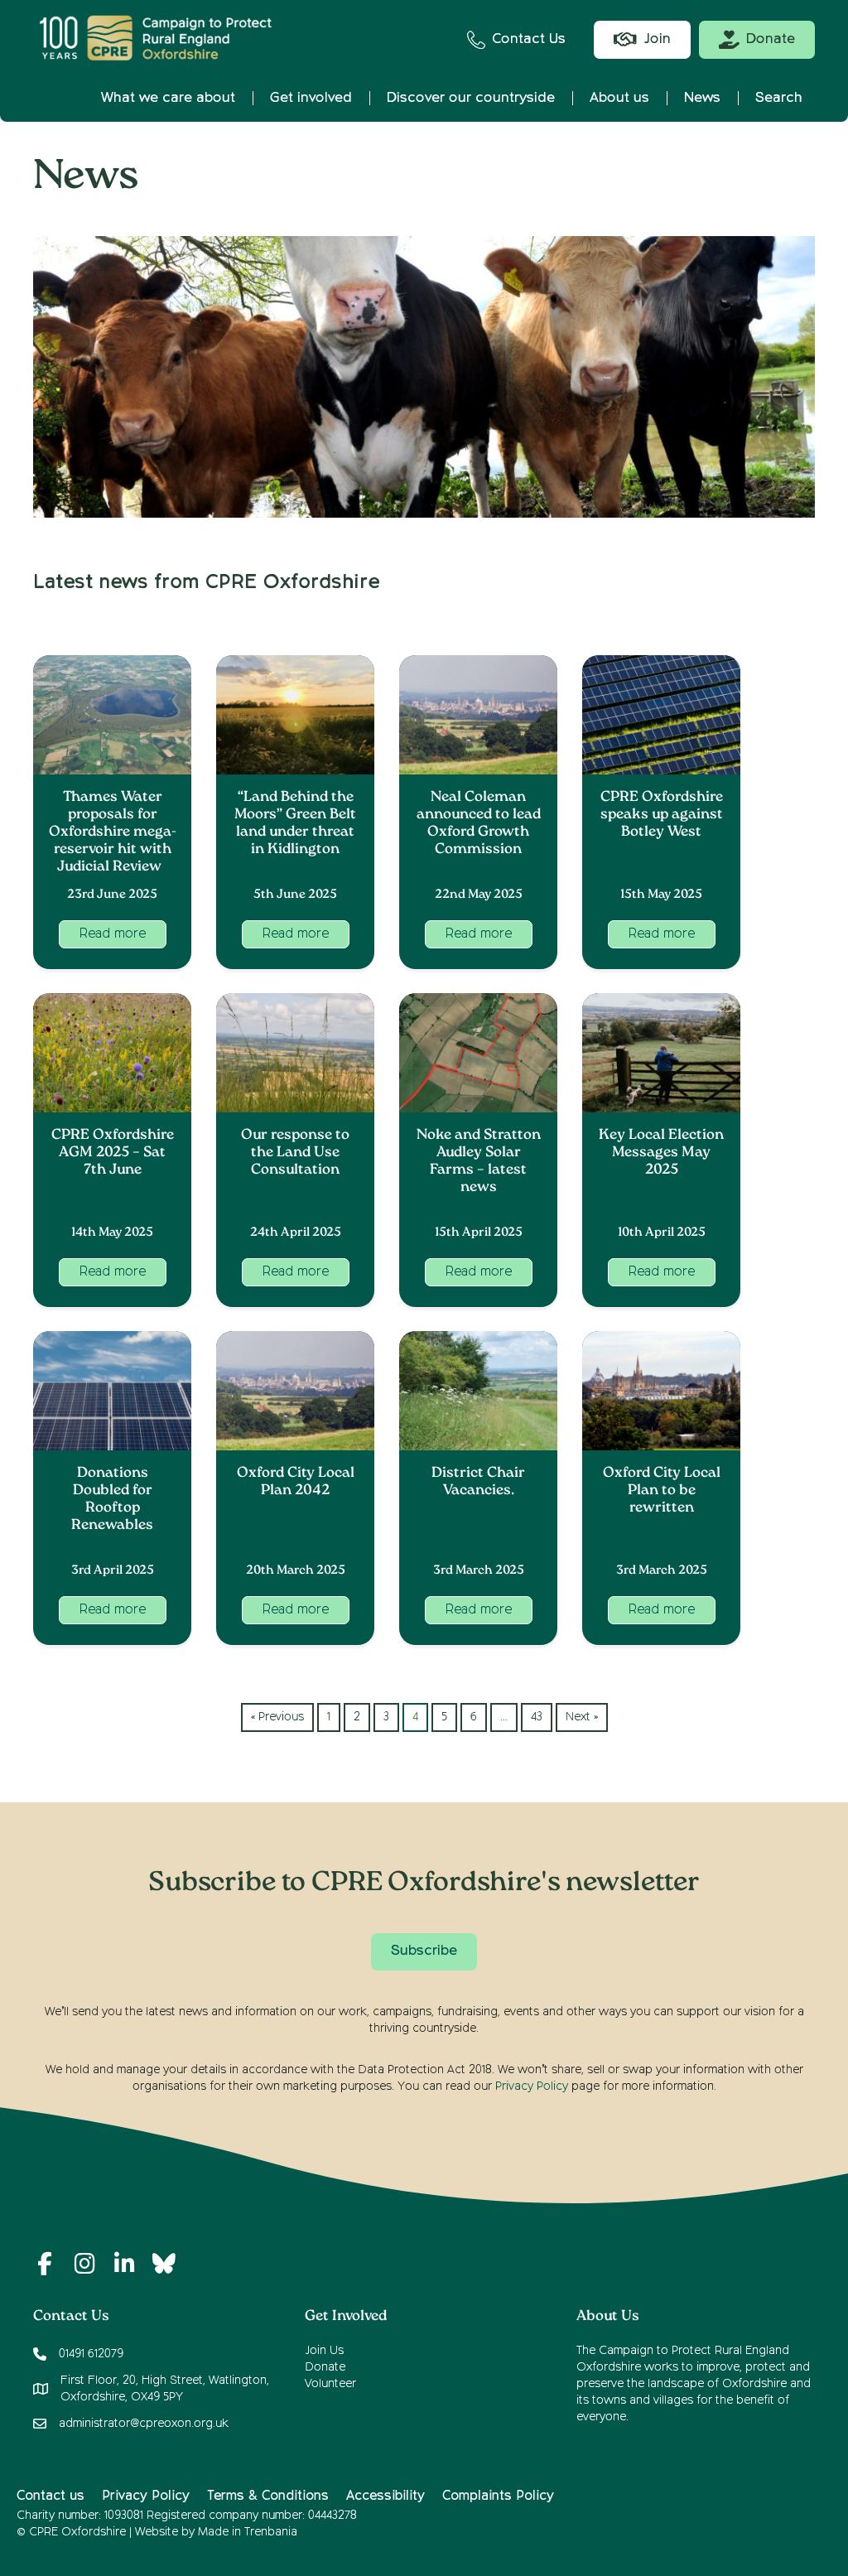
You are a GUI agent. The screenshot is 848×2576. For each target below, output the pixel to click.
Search (779, 98)
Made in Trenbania (248, 2532)
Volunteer (330, 2384)
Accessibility (385, 2496)
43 (537, 1717)
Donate (325, 2367)
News (702, 98)
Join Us (324, 2351)
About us (619, 98)
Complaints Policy (498, 2496)
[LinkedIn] (124, 2264)
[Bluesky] (164, 2264)
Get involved (311, 98)
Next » (582, 1717)
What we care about (168, 98)
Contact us (51, 2496)
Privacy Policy (532, 2086)
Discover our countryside (471, 98)
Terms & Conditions (268, 2496)
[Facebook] (45, 2264)
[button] (113, 934)
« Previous (277, 1717)
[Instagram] (84, 2264)
